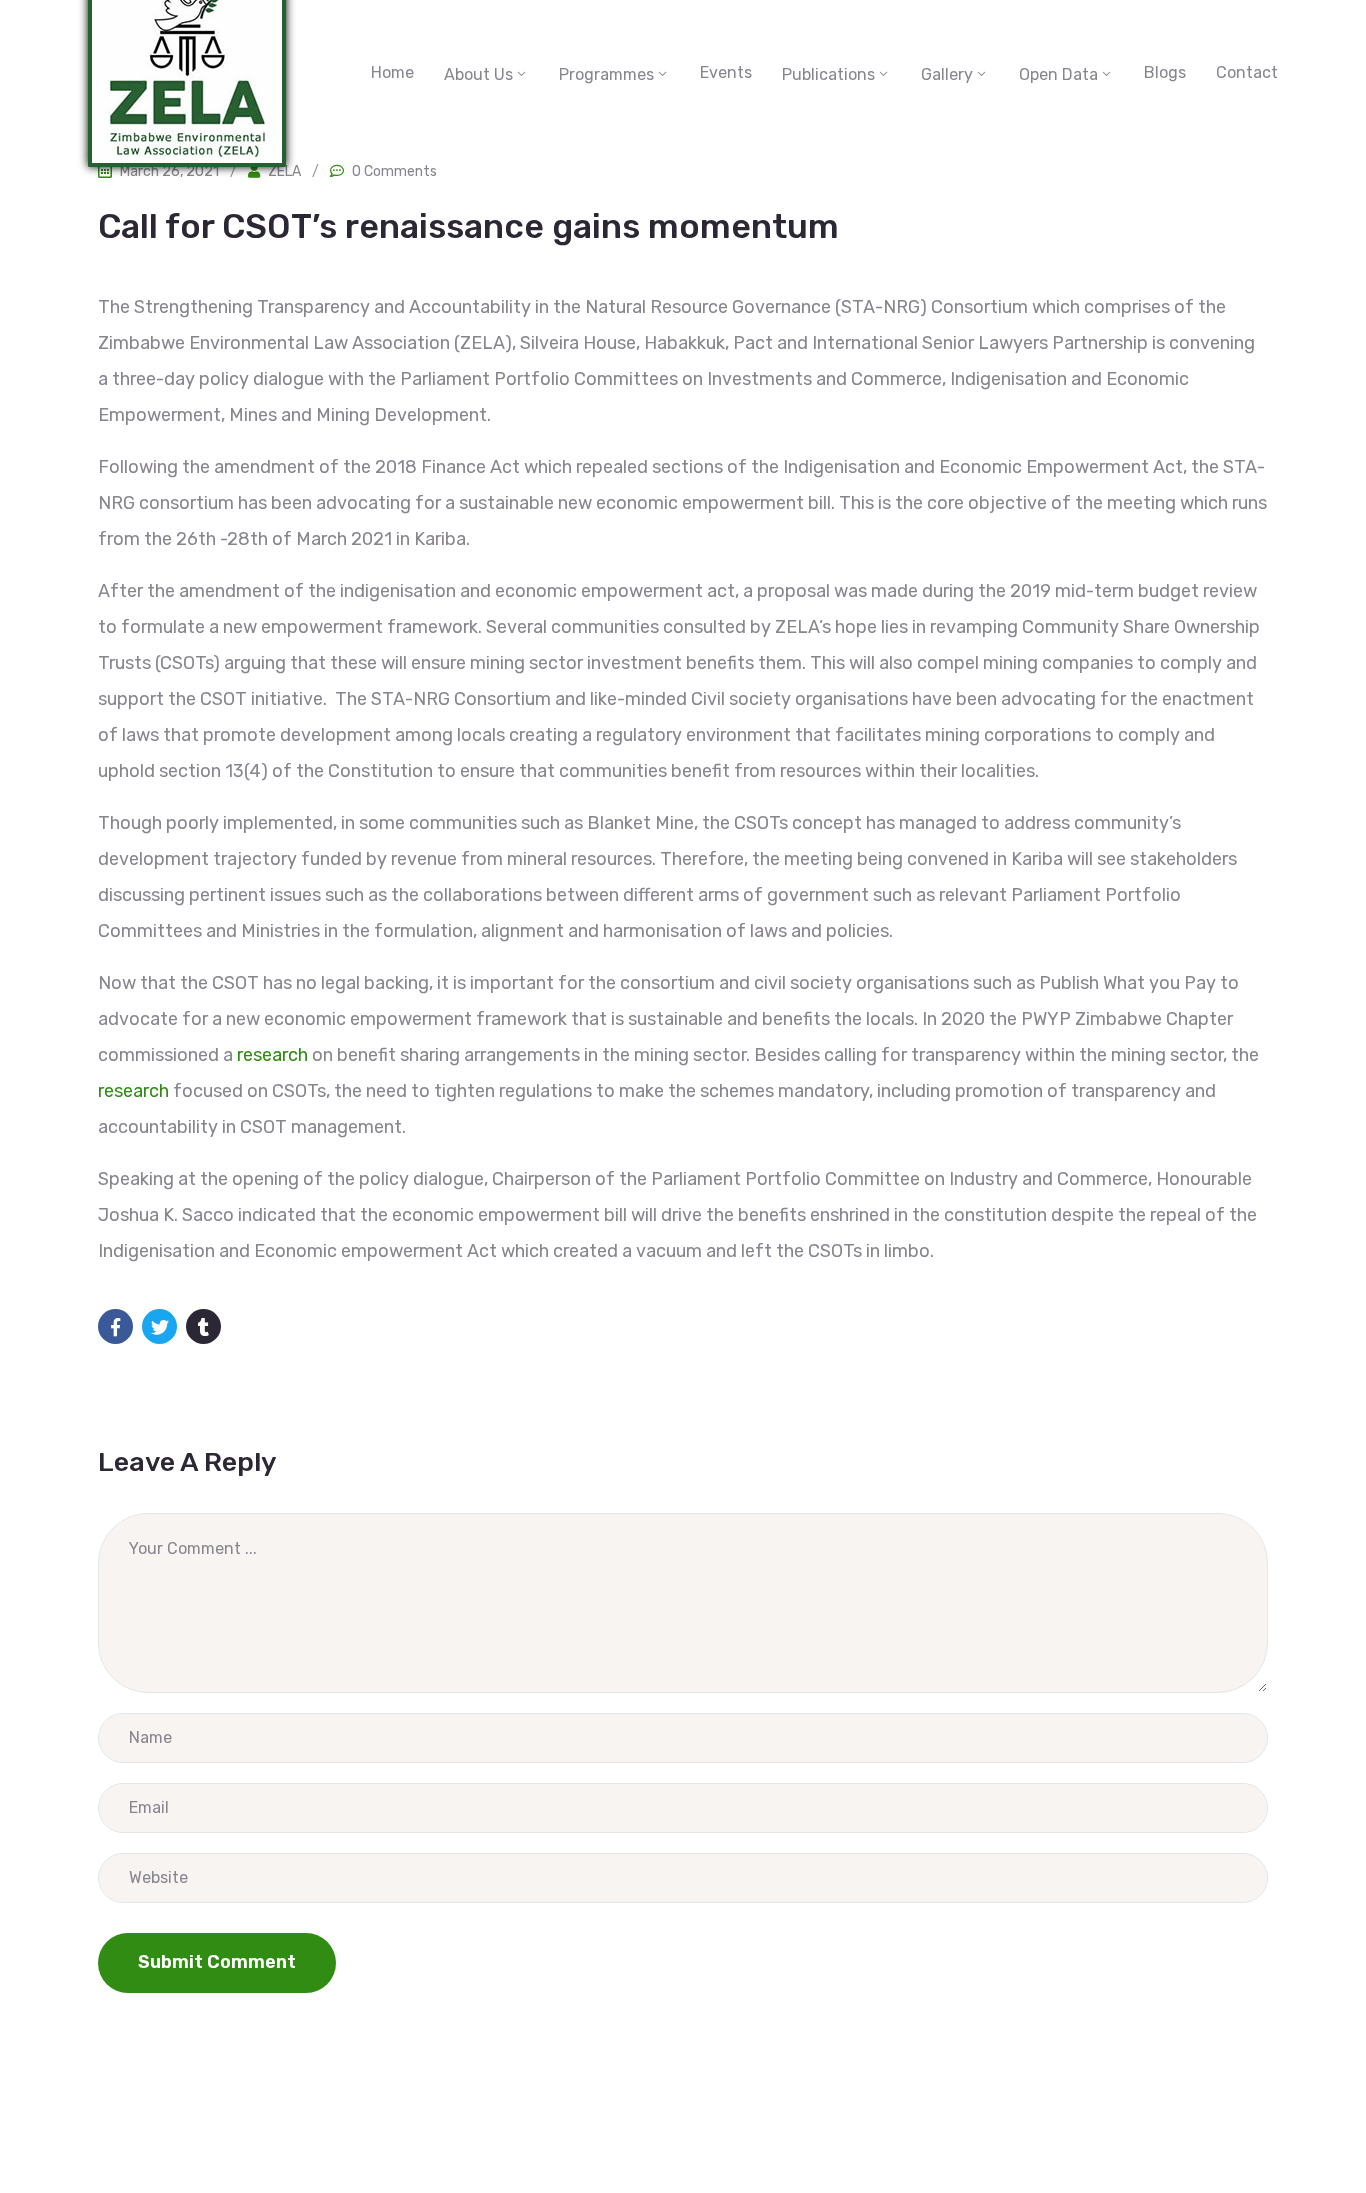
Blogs (1165, 72)
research (272, 1055)
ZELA (284, 171)
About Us (478, 74)
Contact (1247, 72)
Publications (828, 74)
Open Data (1058, 74)
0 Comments (394, 171)
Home (392, 72)
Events (726, 72)
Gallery (947, 74)
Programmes (606, 74)
